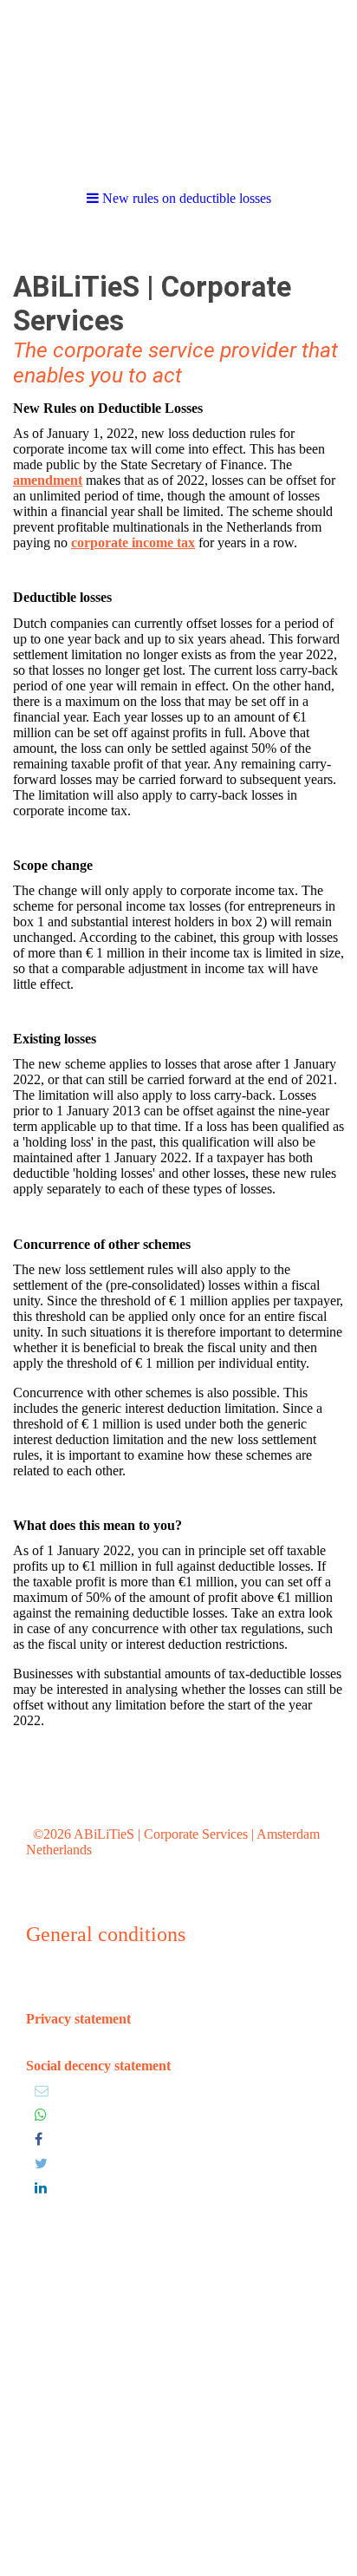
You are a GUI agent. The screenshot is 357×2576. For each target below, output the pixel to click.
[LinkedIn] (41, 2188)
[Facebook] (39, 2139)
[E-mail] (42, 2091)
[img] (178, 87)
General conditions (106, 1934)
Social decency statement (98, 2066)
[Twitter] (41, 2164)
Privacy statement (78, 2019)
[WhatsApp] (41, 2115)
